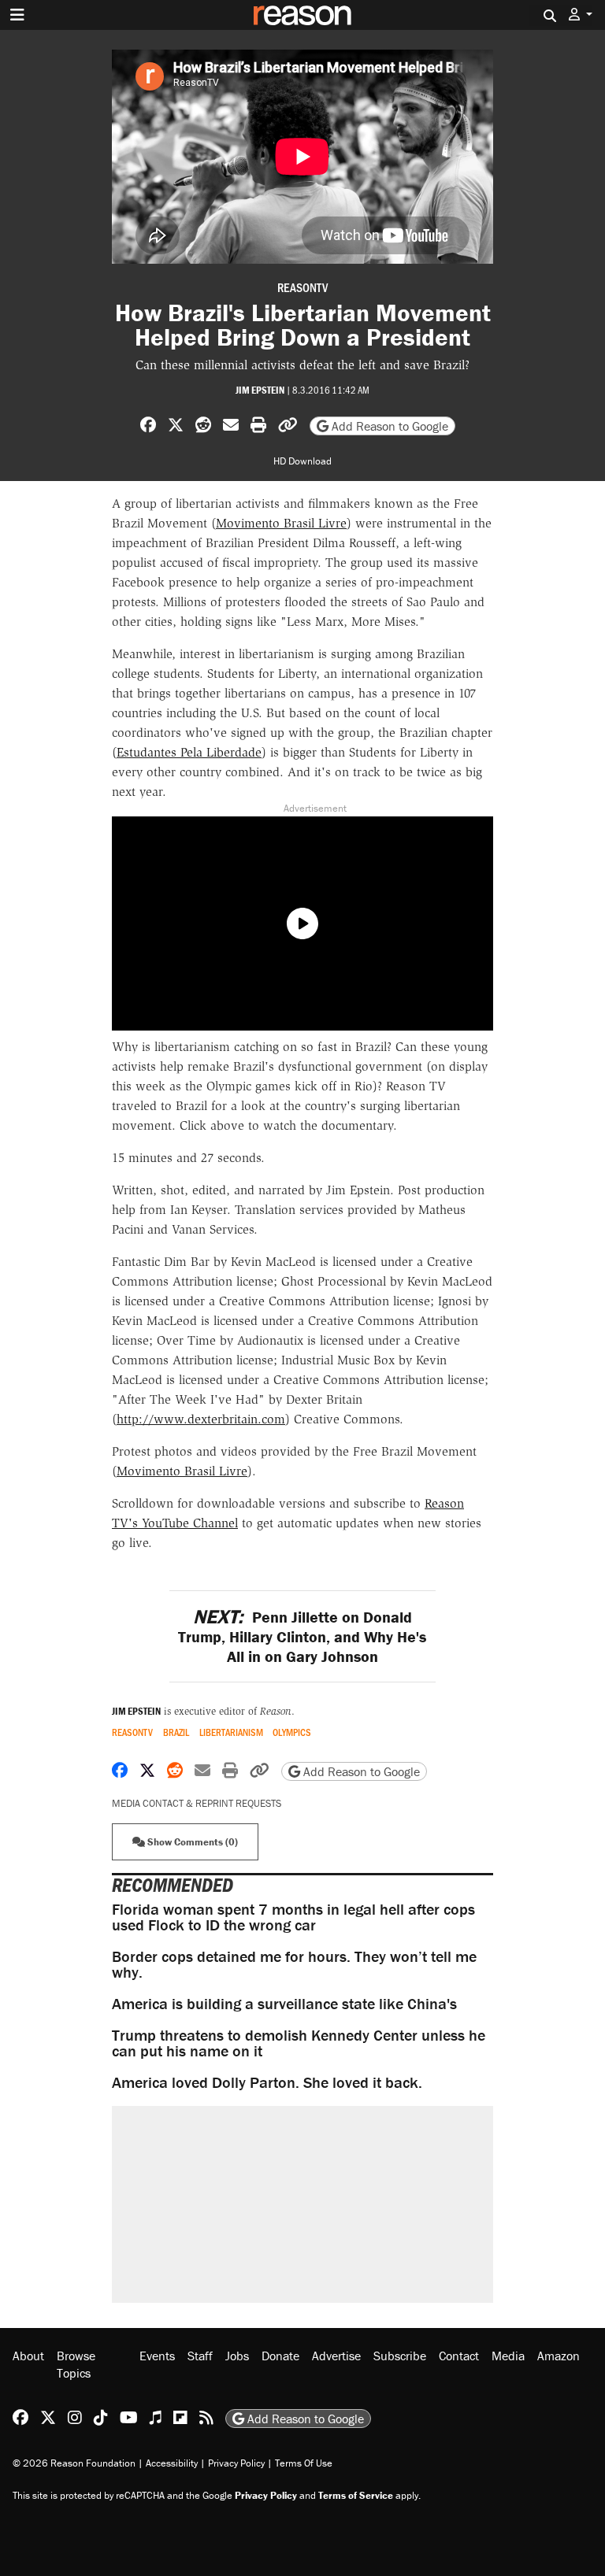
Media (508, 2356)
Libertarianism (231, 1732)
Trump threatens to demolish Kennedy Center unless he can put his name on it (299, 2043)
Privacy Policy (236, 2463)
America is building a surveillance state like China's (284, 2003)
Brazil (176, 1732)
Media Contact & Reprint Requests (197, 1803)
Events (157, 2356)
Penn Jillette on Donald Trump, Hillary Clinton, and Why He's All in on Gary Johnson (302, 1636)
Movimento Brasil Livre (281, 523)
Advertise (336, 2356)
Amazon (559, 2356)
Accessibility (172, 2463)
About (28, 2356)
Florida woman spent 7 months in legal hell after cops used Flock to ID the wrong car (293, 1917)
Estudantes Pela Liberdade (189, 752)
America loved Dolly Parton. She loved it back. (267, 2082)
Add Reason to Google (388, 426)
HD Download (302, 461)
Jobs (237, 2356)
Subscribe (400, 2356)
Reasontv (302, 287)
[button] (581, 15)
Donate (280, 2356)
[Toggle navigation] (17, 15)
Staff (200, 2356)
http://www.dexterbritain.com (201, 1419)
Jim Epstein (260, 390)
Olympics (292, 1732)
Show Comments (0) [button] (191, 1842)
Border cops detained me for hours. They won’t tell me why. (294, 1964)
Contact (459, 2356)
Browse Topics (76, 2364)
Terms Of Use (304, 2463)
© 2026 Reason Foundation (74, 2463)
